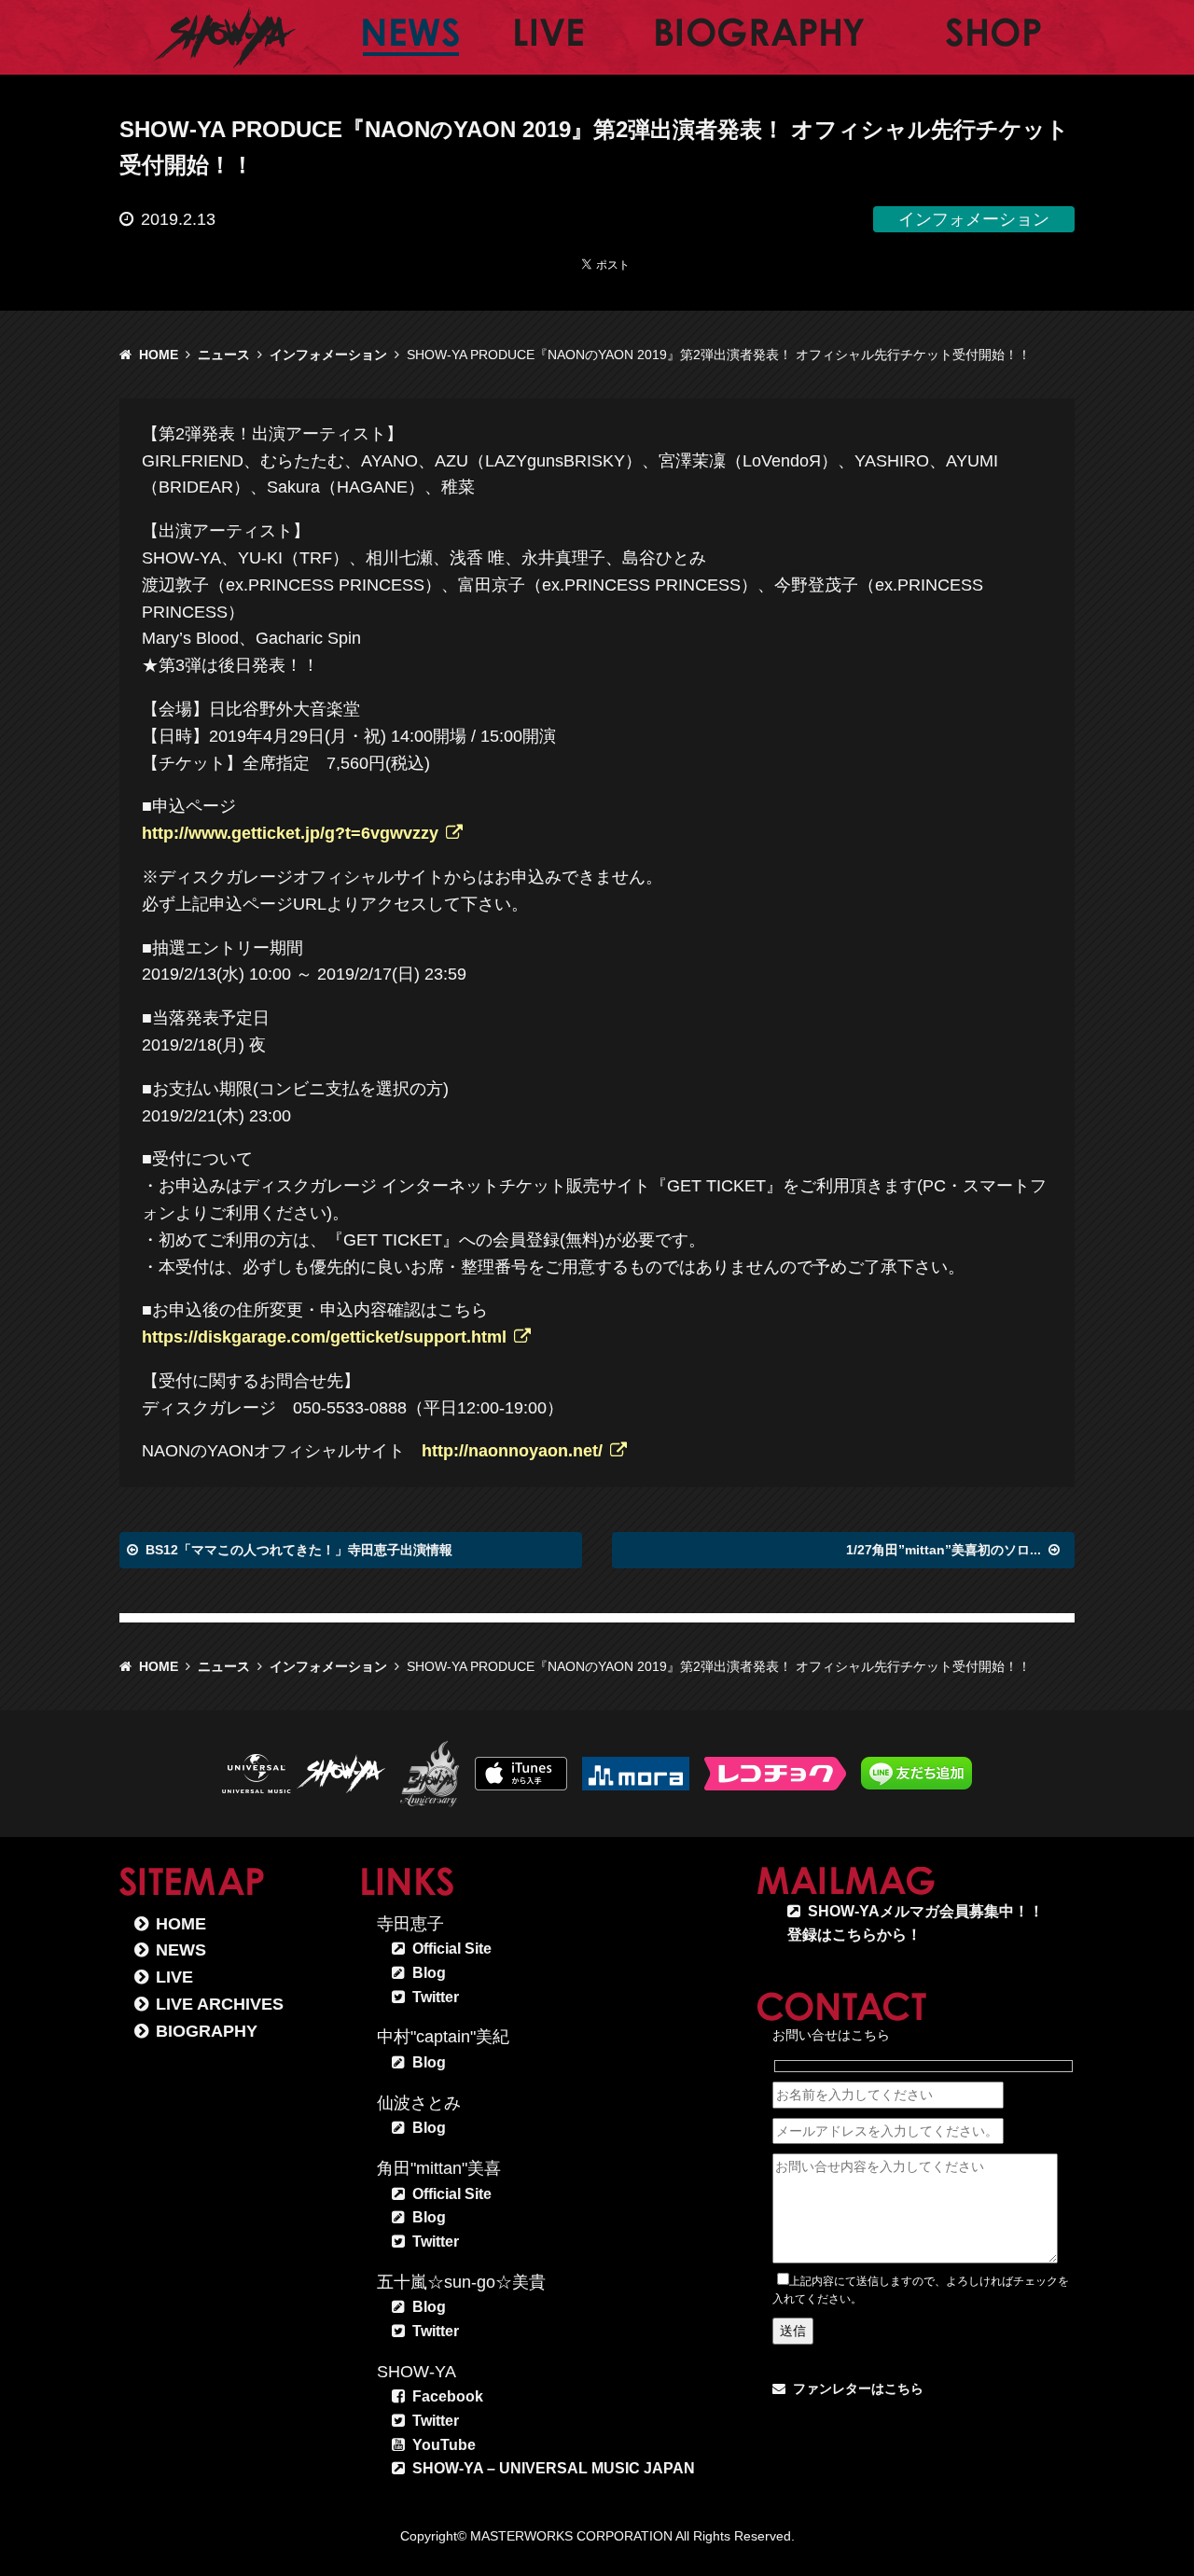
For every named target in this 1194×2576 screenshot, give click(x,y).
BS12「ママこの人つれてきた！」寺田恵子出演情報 (299, 1550)
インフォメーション (328, 355)
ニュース (224, 355)
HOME (159, 355)
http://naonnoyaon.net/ (512, 1451)
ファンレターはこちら (858, 2388)
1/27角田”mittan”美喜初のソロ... (944, 1550)
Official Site (452, 1949)
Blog (429, 1973)
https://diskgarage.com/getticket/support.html (324, 1337)
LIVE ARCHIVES (220, 2004)
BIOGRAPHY (207, 2031)
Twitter (436, 1997)
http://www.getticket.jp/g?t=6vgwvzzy (290, 833)
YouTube (444, 2445)
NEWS (181, 1950)
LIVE (174, 1977)
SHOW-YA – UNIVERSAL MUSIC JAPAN (554, 2468)
